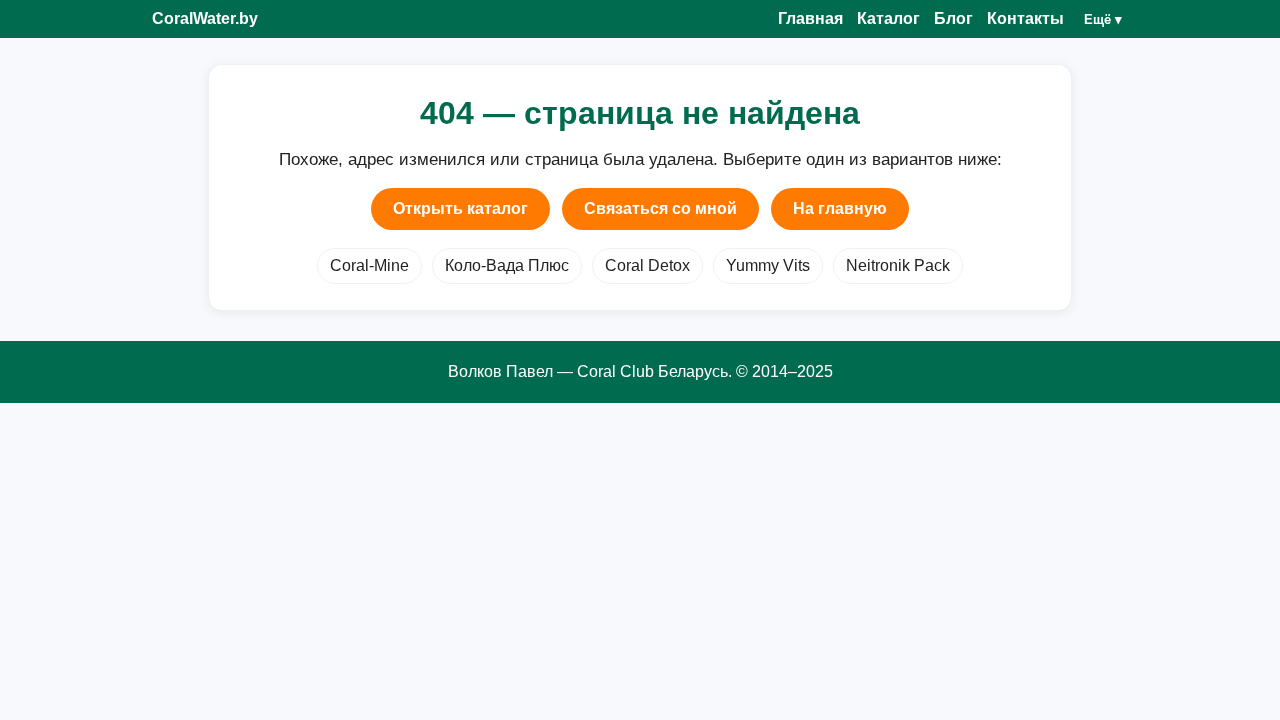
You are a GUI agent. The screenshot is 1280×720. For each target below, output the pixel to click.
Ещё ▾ (1103, 19)
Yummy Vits (768, 265)
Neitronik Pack (898, 265)
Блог (953, 18)
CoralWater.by (205, 18)
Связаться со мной (660, 208)
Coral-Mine (369, 265)
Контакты (1025, 18)
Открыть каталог (460, 208)
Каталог (888, 18)
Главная (810, 18)
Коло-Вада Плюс (507, 265)
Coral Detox (647, 265)
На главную (840, 208)
